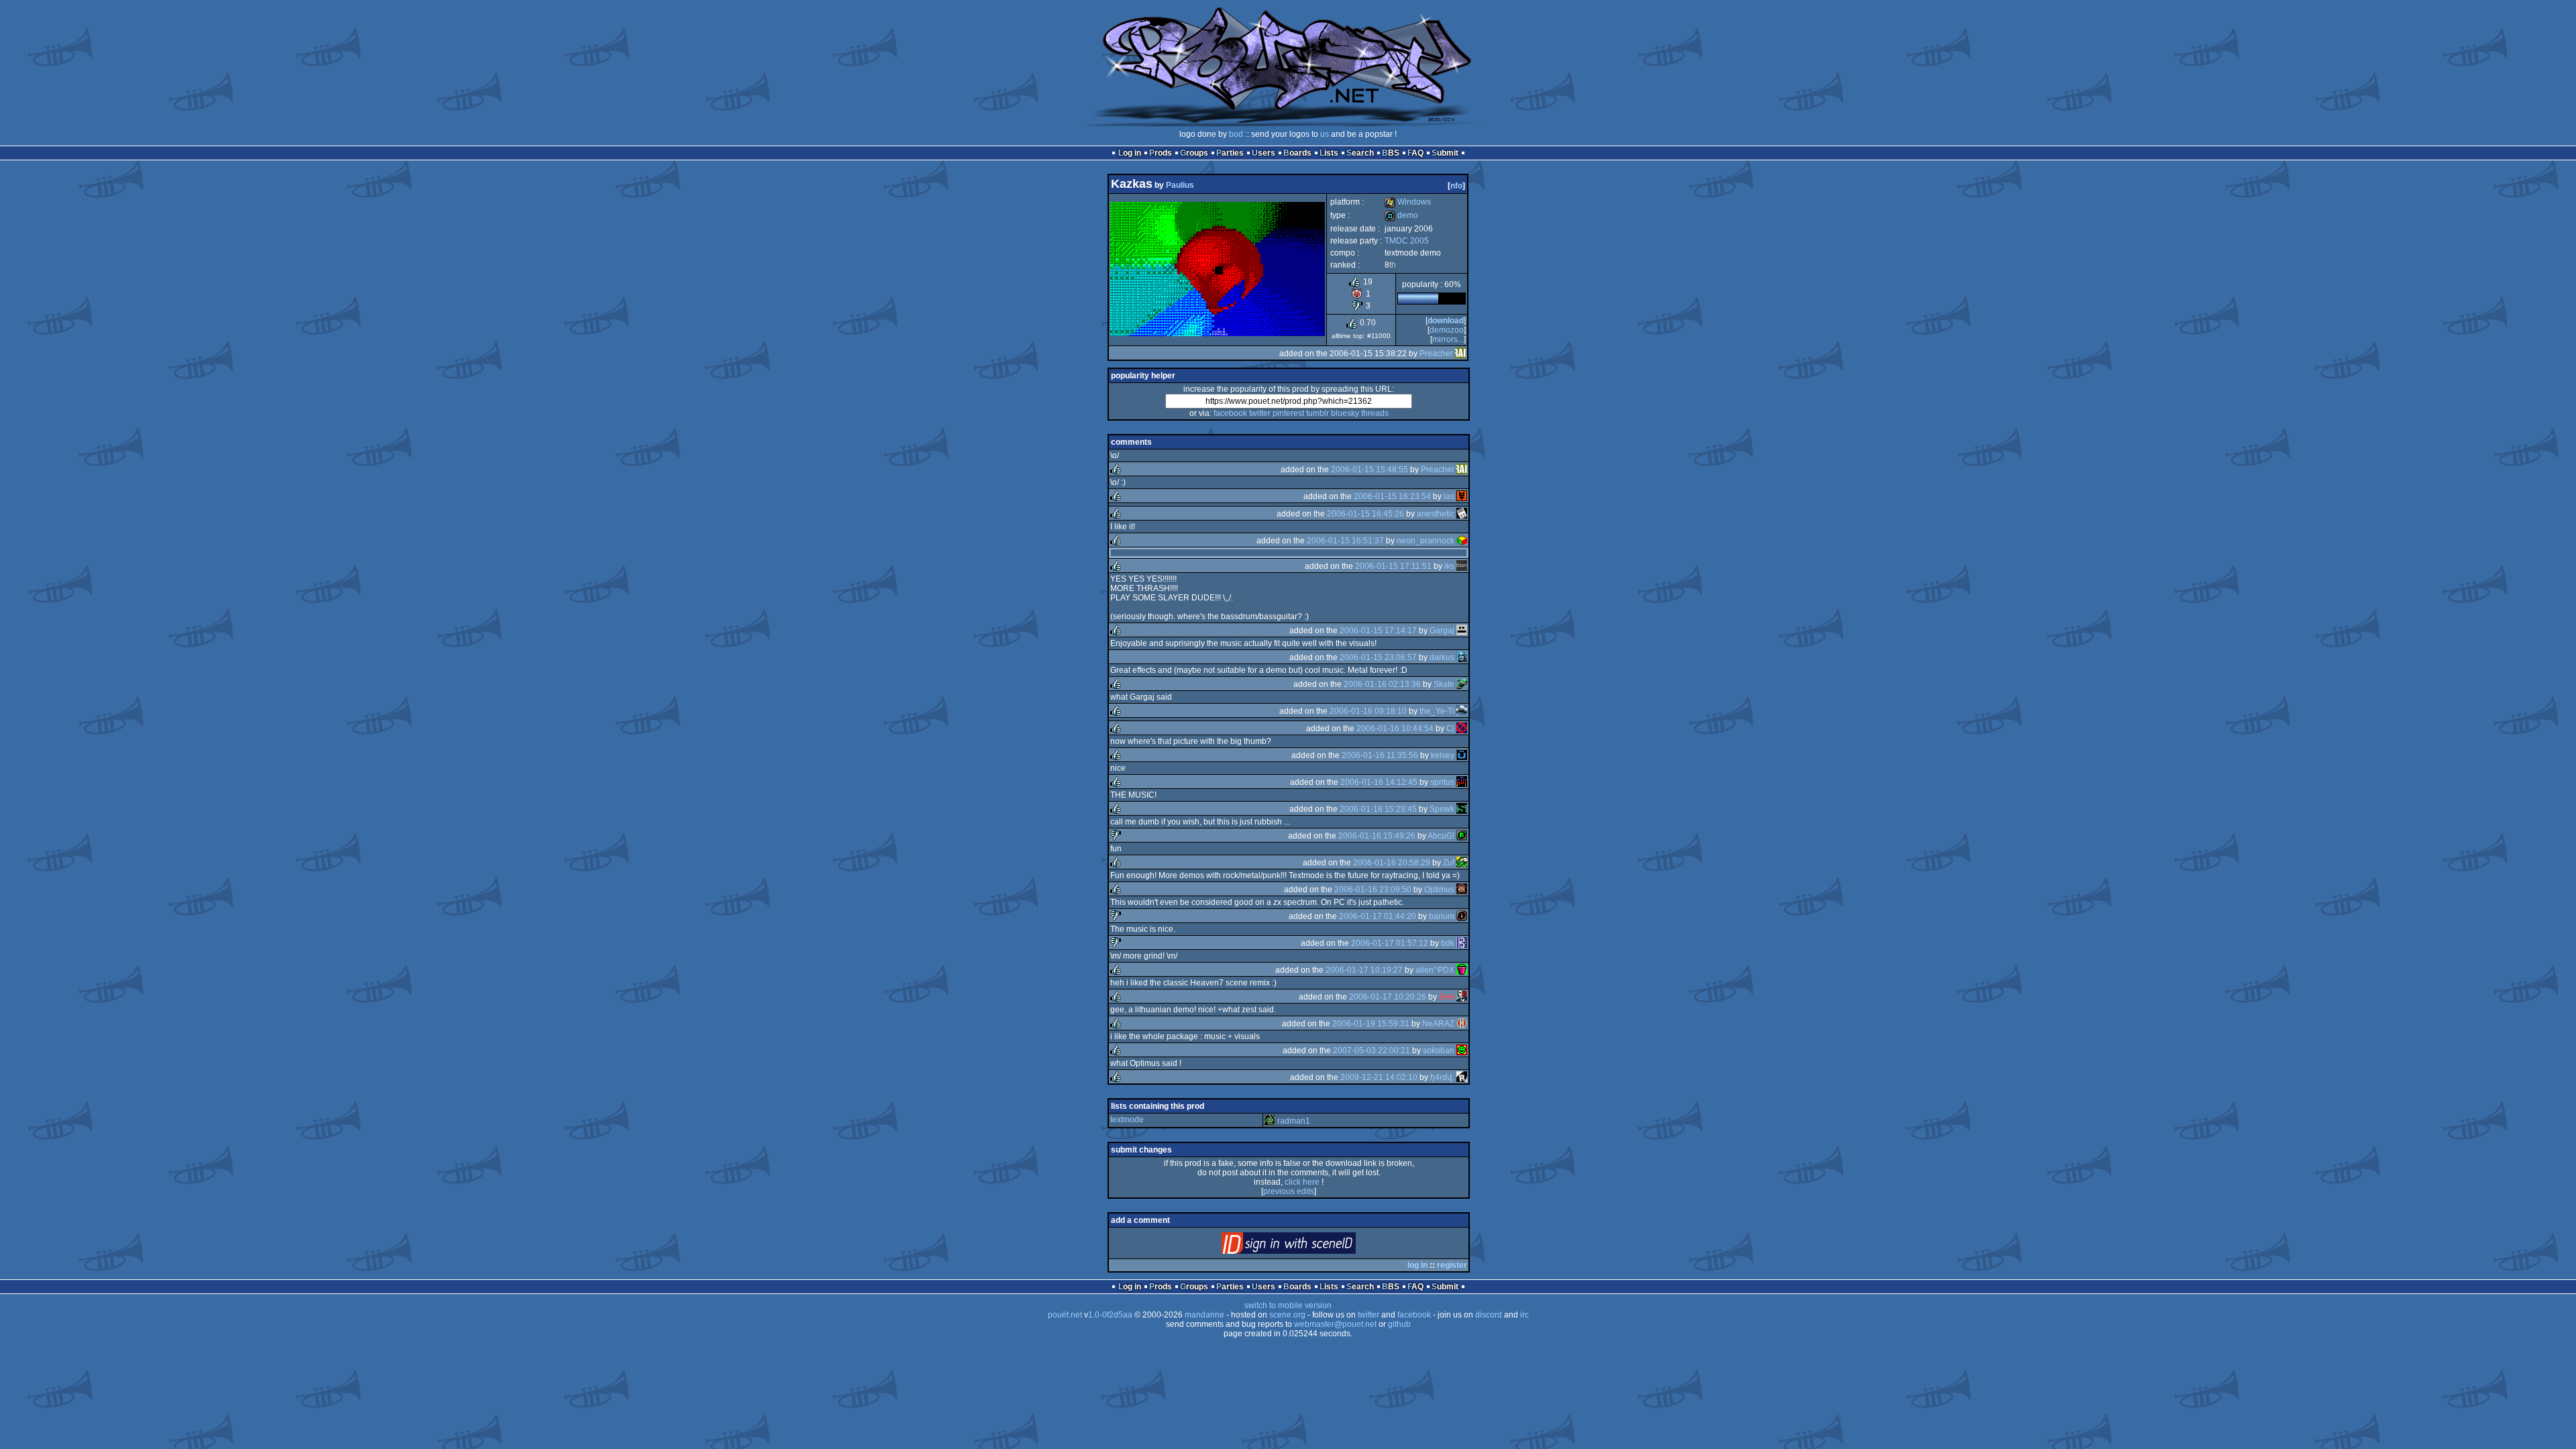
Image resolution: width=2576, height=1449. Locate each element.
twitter (1260, 413)
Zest (1447, 997)
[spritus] (1462, 782)
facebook (1230, 413)
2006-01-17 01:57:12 (1390, 943)
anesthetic (1436, 514)
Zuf (1449, 863)
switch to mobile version (1288, 1305)
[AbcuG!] (1462, 836)
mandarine (1204, 1315)
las (1449, 496)
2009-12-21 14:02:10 (1379, 1077)
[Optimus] (1462, 890)
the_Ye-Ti (1437, 711)
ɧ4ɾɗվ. (1442, 1077)
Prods (1161, 153)
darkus (1442, 657)
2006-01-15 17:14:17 (1378, 631)
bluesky (1345, 413)
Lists (1329, 153)
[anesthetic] (1462, 514)
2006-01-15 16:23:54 (1392, 496)
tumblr (1318, 413)
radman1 (1294, 1121)
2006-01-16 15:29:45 (1378, 809)
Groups (1194, 153)
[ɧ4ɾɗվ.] (1462, 1077)
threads (1375, 413)
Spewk (1442, 809)
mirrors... (1448, 339)
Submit (1445, 153)
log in (1417, 1265)
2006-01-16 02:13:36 (1382, 684)
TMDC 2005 (1407, 241)
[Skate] (1462, 684)
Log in (1130, 153)
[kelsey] (1462, 755)
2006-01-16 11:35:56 (1380, 755)
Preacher (1436, 354)
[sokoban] (1462, 1051)
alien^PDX (1435, 970)
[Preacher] (1460, 354)
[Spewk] (1462, 809)
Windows (1408, 202)
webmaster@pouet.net (1335, 1324)
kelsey (1443, 755)
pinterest (1288, 413)
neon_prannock (1426, 541)
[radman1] (1270, 1121)
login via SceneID (1311, 1246)
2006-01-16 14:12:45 (1379, 782)
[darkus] (1462, 657)
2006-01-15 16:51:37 (1345, 541)
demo (1401, 215)
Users (1264, 153)
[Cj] (1462, 729)
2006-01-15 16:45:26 (1365, 514)
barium (1442, 916)
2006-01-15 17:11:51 (1393, 566)
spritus (1442, 782)
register (1452, 1265)
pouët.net (1065, 1315)
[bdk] (1462, 943)
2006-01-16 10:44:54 (1395, 729)
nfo (1456, 186)
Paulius (1180, 185)
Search (1360, 153)
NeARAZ (1438, 1024)
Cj (1450, 729)
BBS (1391, 153)
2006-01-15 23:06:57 (1378, 657)
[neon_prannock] (1462, 541)
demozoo (1447, 330)
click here (1302, 1182)
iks (1449, 566)
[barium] (1462, 916)
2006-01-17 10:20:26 (1388, 997)
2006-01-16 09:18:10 (1368, 711)
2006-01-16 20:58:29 (1392, 863)
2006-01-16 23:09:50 (1373, 890)
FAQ (1415, 153)
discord (1489, 1315)
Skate (1444, 684)
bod (1236, 134)
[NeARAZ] (1462, 1024)
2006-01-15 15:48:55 (1370, 470)
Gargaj (1442, 631)
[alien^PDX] (1462, 970)
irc (1524, 1315)
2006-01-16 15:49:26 (1377, 836)
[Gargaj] (1462, 631)
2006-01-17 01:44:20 (1378, 916)
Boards (1297, 153)
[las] (1462, 496)
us (1325, 134)
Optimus (1439, 890)
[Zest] (1462, 997)
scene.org (1287, 1315)
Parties (1230, 153)
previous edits (1289, 1191)
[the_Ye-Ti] (1462, 711)
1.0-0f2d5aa (1110, 1315)
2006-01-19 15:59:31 (1371, 1024)
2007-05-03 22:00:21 (1372, 1051)
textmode (1127, 1120)
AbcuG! (1441, 836)
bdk (1448, 943)
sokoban (1439, 1051)
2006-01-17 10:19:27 (1364, 970)
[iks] (1462, 566)
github (1399, 1324)
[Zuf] (1462, 863)
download (1446, 321)
